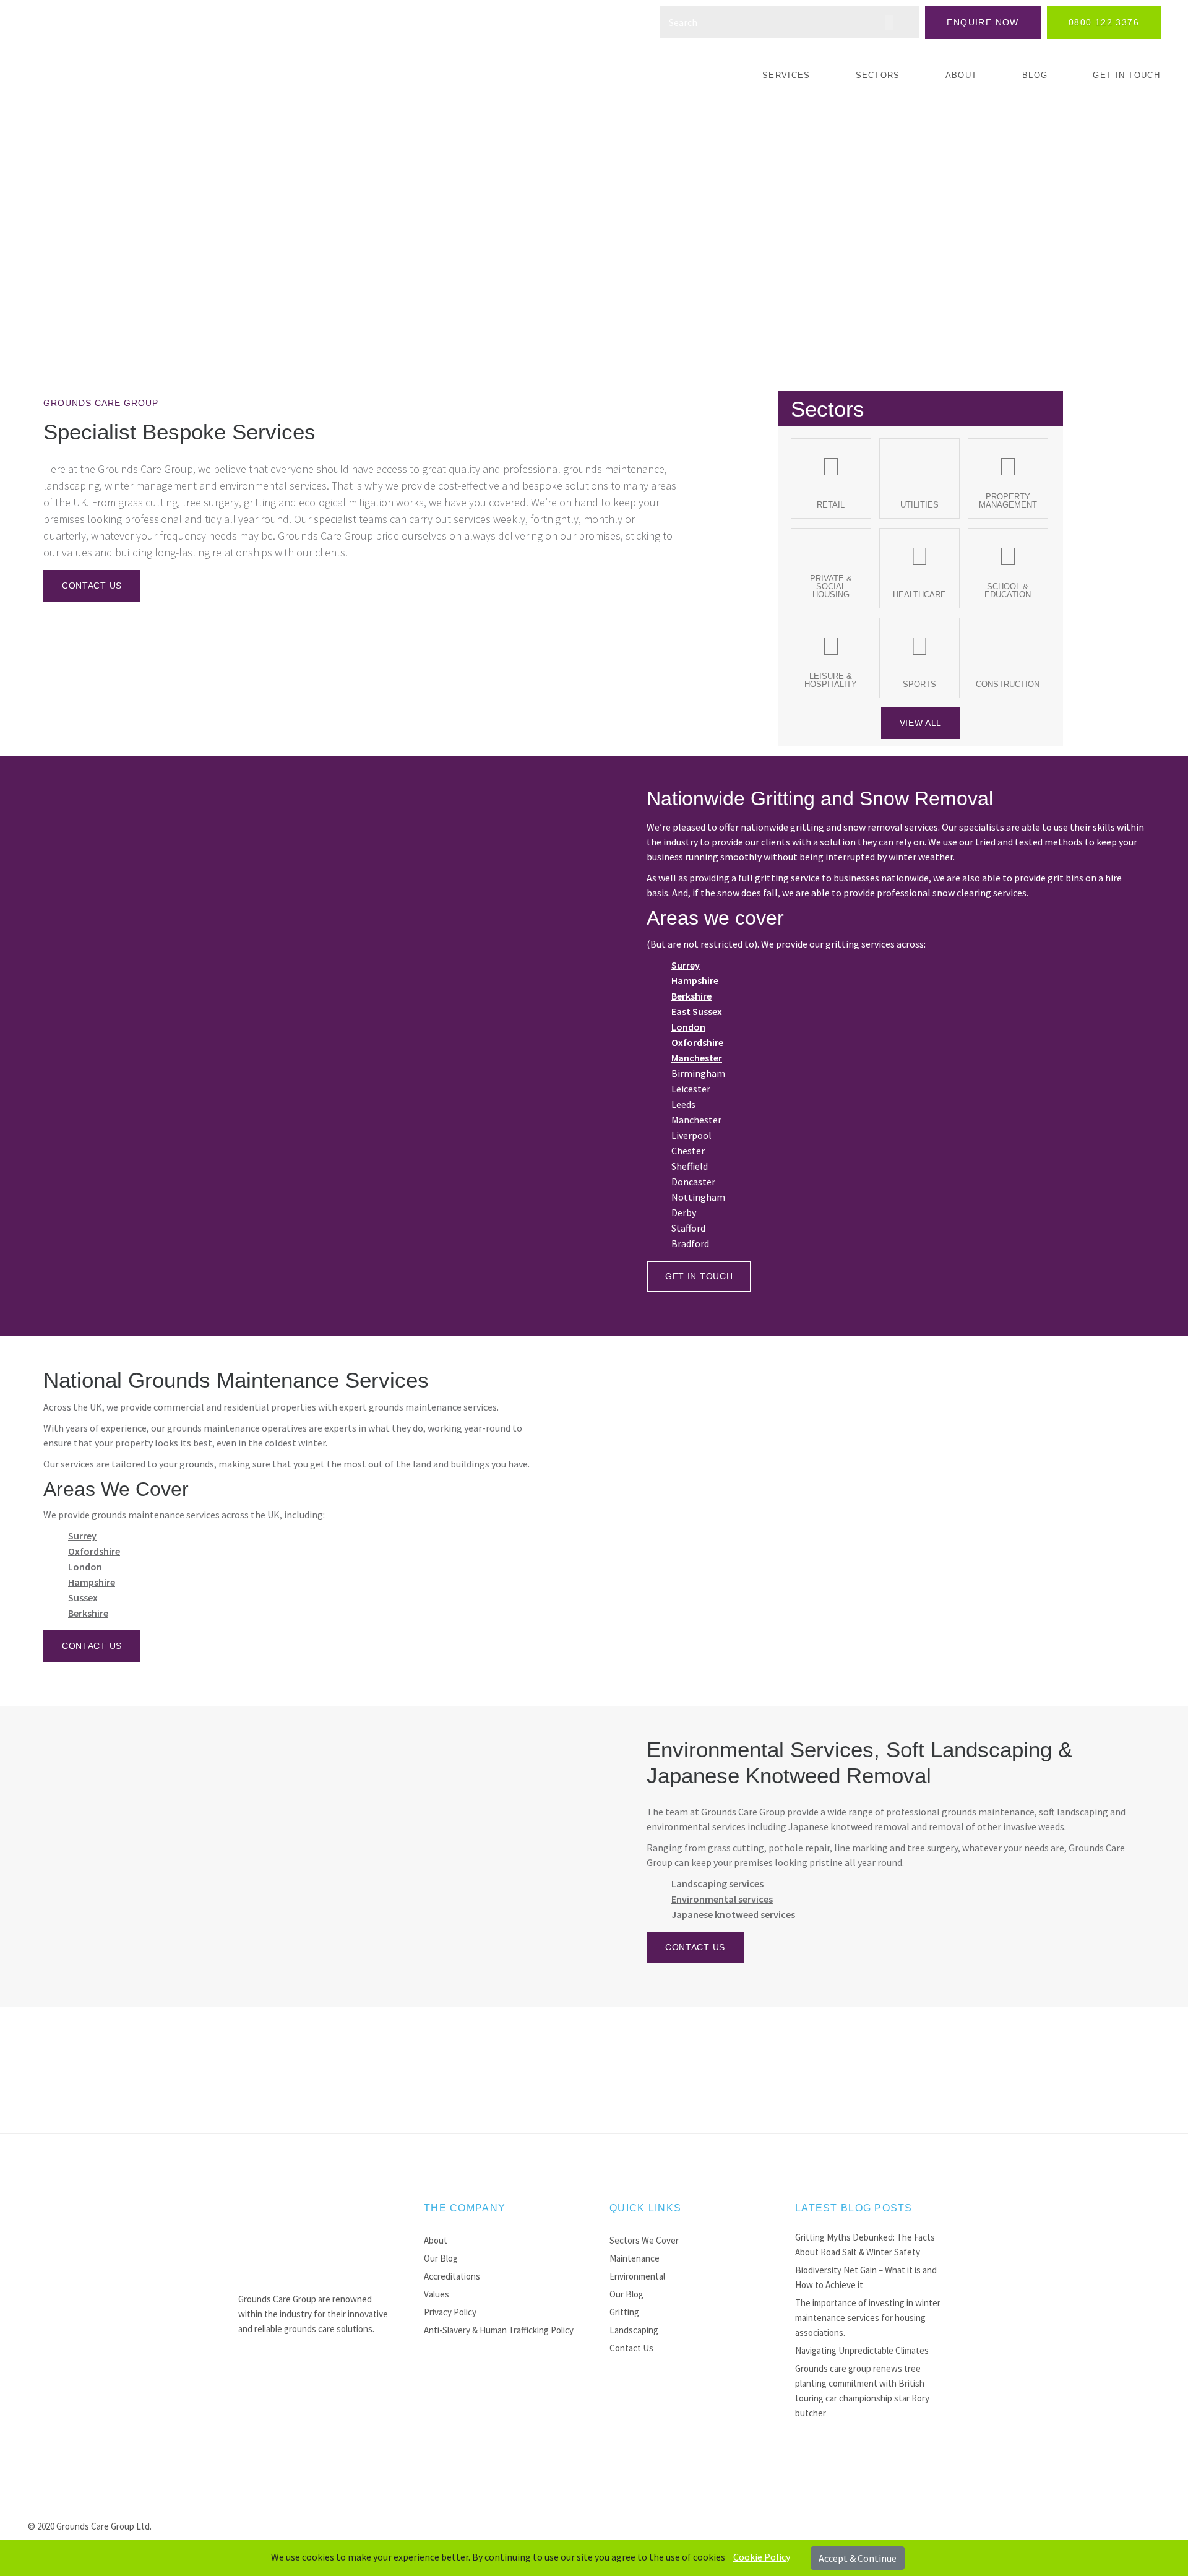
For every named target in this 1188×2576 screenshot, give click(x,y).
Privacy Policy (450, 2312)
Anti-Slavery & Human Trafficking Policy (499, 2330)
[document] (594, 2558)
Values (437, 2294)
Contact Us (631, 2348)
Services (786, 75)
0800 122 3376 (1104, 22)
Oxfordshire (697, 1042)
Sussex (83, 1597)
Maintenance (635, 2258)
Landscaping (634, 2330)
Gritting (624, 2312)
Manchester (697, 1058)
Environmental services (722, 1899)
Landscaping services (717, 1883)
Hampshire (695, 980)
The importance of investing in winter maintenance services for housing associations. (868, 2318)
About (962, 75)
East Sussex (697, 1011)
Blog (1035, 75)
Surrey (686, 965)
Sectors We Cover (644, 2240)
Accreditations (452, 2276)
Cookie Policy (762, 2557)
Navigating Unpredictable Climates (862, 2350)
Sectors (878, 75)
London (688, 1027)
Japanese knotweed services (733, 1914)
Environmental (637, 2276)
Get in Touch (1126, 75)
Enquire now (983, 22)
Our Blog (441, 2258)
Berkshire (691, 996)
